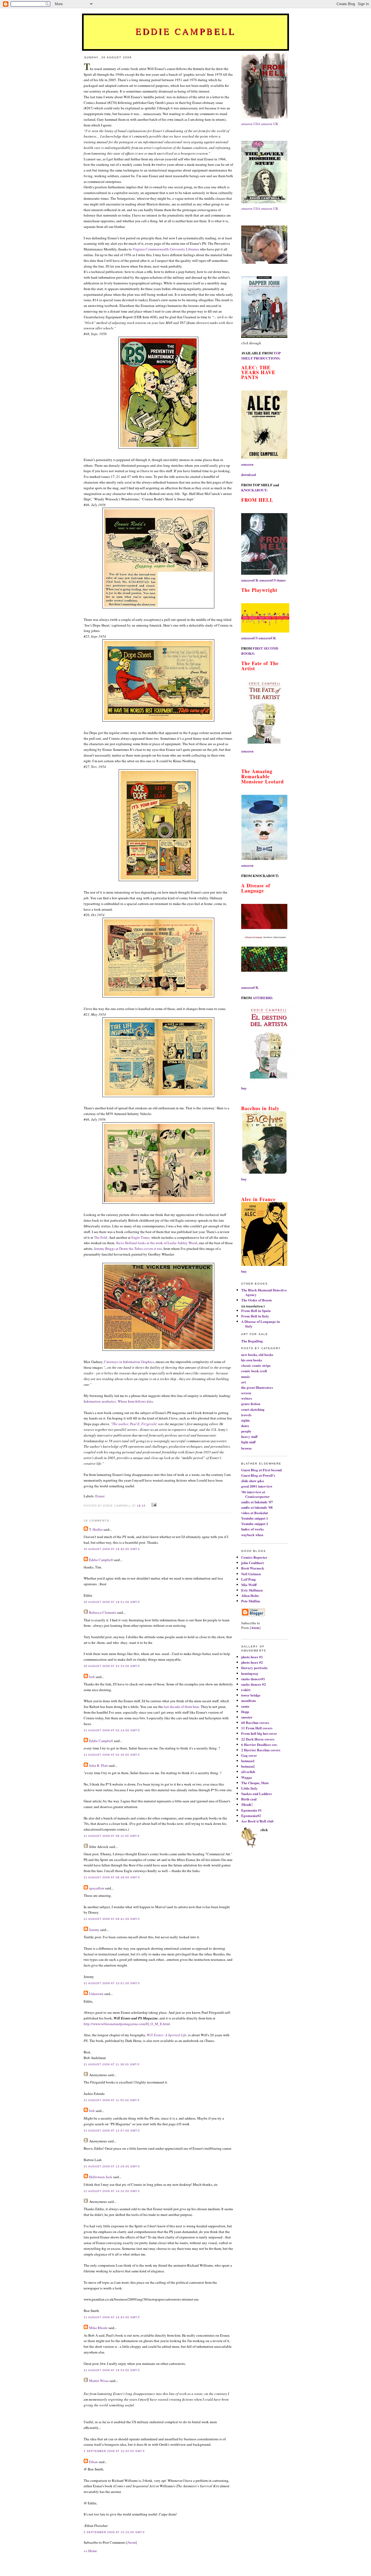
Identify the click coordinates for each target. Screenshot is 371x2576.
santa (245, 1706)
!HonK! (247, 1804)
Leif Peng (249, 1579)
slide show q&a (253, 1481)
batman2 (248, 1766)
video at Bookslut (254, 1513)
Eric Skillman (252, 1590)
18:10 (142, 1506)
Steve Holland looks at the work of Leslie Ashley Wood (157, 1243)
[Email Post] (153, 1505)
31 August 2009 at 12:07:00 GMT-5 (112, 2131)
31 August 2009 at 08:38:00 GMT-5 (112, 1877)
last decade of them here (181, 1707)
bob (92, 1677)
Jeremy (94, 1930)
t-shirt (246, 1690)
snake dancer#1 (253, 1679)
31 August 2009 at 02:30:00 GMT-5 (112, 1755)
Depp (245, 1712)
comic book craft (254, 1371)
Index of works (252, 1529)
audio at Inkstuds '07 (257, 1502)
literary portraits (254, 1668)
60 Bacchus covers (255, 1722)
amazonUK (250, 580)
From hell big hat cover (259, 1733)
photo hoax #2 (252, 1662)
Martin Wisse (99, 2381)
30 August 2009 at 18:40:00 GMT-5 (112, 1549)
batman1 (248, 1761)
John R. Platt (98, 1765)
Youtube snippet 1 (255, 1518)
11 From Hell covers (257, 1728)
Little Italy (249, 1788)
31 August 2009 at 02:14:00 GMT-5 (112, 1730)
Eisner (100, 1496)
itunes (281, 580)
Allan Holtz (250, 1595)
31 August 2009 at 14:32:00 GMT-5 (112, 2191)
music (246, 1376)
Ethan (93, 2462)
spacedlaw (97, 1888)
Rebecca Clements (103, 1612)
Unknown (96, 1994)
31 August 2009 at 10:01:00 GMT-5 (112, 1983)
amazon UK (270, 124)
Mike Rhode (98, 2328)
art (243, 1382)
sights (246, 1420)
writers (247, 1398)
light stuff (248, 1442)
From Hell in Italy (255, 1316)
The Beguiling (252, 1341)
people (246, 1431)
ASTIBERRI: (263, 998)
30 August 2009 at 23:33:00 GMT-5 (112, 1666)
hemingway (250, 1673)
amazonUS (268, 580)
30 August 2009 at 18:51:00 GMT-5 (112, 1602)
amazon (247, 464)
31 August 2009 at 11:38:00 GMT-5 (112, 2064)
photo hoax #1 (252, 1657)
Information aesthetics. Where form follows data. (119, 1401)
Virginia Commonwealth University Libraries (166, 249)
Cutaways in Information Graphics (129, 1362)
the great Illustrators (257, 1387)
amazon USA (251, 124)
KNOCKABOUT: (254, 490)
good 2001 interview (257, 1486)
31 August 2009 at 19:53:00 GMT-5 (112, 2370)
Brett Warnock (253, 1568)
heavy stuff (249, 1436)
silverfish (248, 1772)
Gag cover (249, 1755)
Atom (131, 2542)
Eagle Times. (141, 1237)
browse (246, 1448)
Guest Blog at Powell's (258, 1475)
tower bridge (251, 1695)
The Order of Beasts (257, 1300)
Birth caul (249, 1799)
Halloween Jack (101, 2177)
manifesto (249, 1700)
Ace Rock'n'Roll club (257, 1821)
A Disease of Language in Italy (260, 1324)
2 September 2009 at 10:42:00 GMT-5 (114, 2451)
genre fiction (251, 1404)
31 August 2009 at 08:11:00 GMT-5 (112, 1836)
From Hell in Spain (256, 1311)
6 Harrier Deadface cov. (259, 1744)
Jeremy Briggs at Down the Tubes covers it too (128, 1249)
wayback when (252, 1535)
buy (244, 1088)
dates (245, 1426)
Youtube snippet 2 (255, 1524)
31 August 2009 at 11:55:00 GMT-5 (112, 2100)
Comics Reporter (254, 1557)
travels (246, 1415)
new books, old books (257, 1354)
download (249, 474)
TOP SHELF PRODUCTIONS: (261, 355)
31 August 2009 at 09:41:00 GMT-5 (112, 1919)
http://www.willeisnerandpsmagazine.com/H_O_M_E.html (127, 2024)
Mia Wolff (249, 1585)
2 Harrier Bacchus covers (261, 1750)
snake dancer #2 (254, 1684)
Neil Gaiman (251, 1574)
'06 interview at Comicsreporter (255, 1494)
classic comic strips (256, 1365)
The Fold (101, 1237)
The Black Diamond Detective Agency (264, 1292)
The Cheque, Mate (255, 1783)
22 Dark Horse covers (258, 1739)
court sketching (253, 1409)
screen (246, 1393)
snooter (247, 1717)
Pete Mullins (251, 1601)
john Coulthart (252, 1563)
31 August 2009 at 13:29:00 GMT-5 (112, 2166)
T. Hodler (96, 1529)
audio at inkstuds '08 (257, 1507)
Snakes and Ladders (257, 1794)
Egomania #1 (251, 1810)
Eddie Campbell (186, 31)
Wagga (247, 1777)
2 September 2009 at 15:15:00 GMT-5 (114, 2532)
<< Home (90, 2551)
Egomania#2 (251, 1816)
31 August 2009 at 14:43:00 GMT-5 (112, 2317)
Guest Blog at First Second (261, 1470)
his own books (252, 1360)
